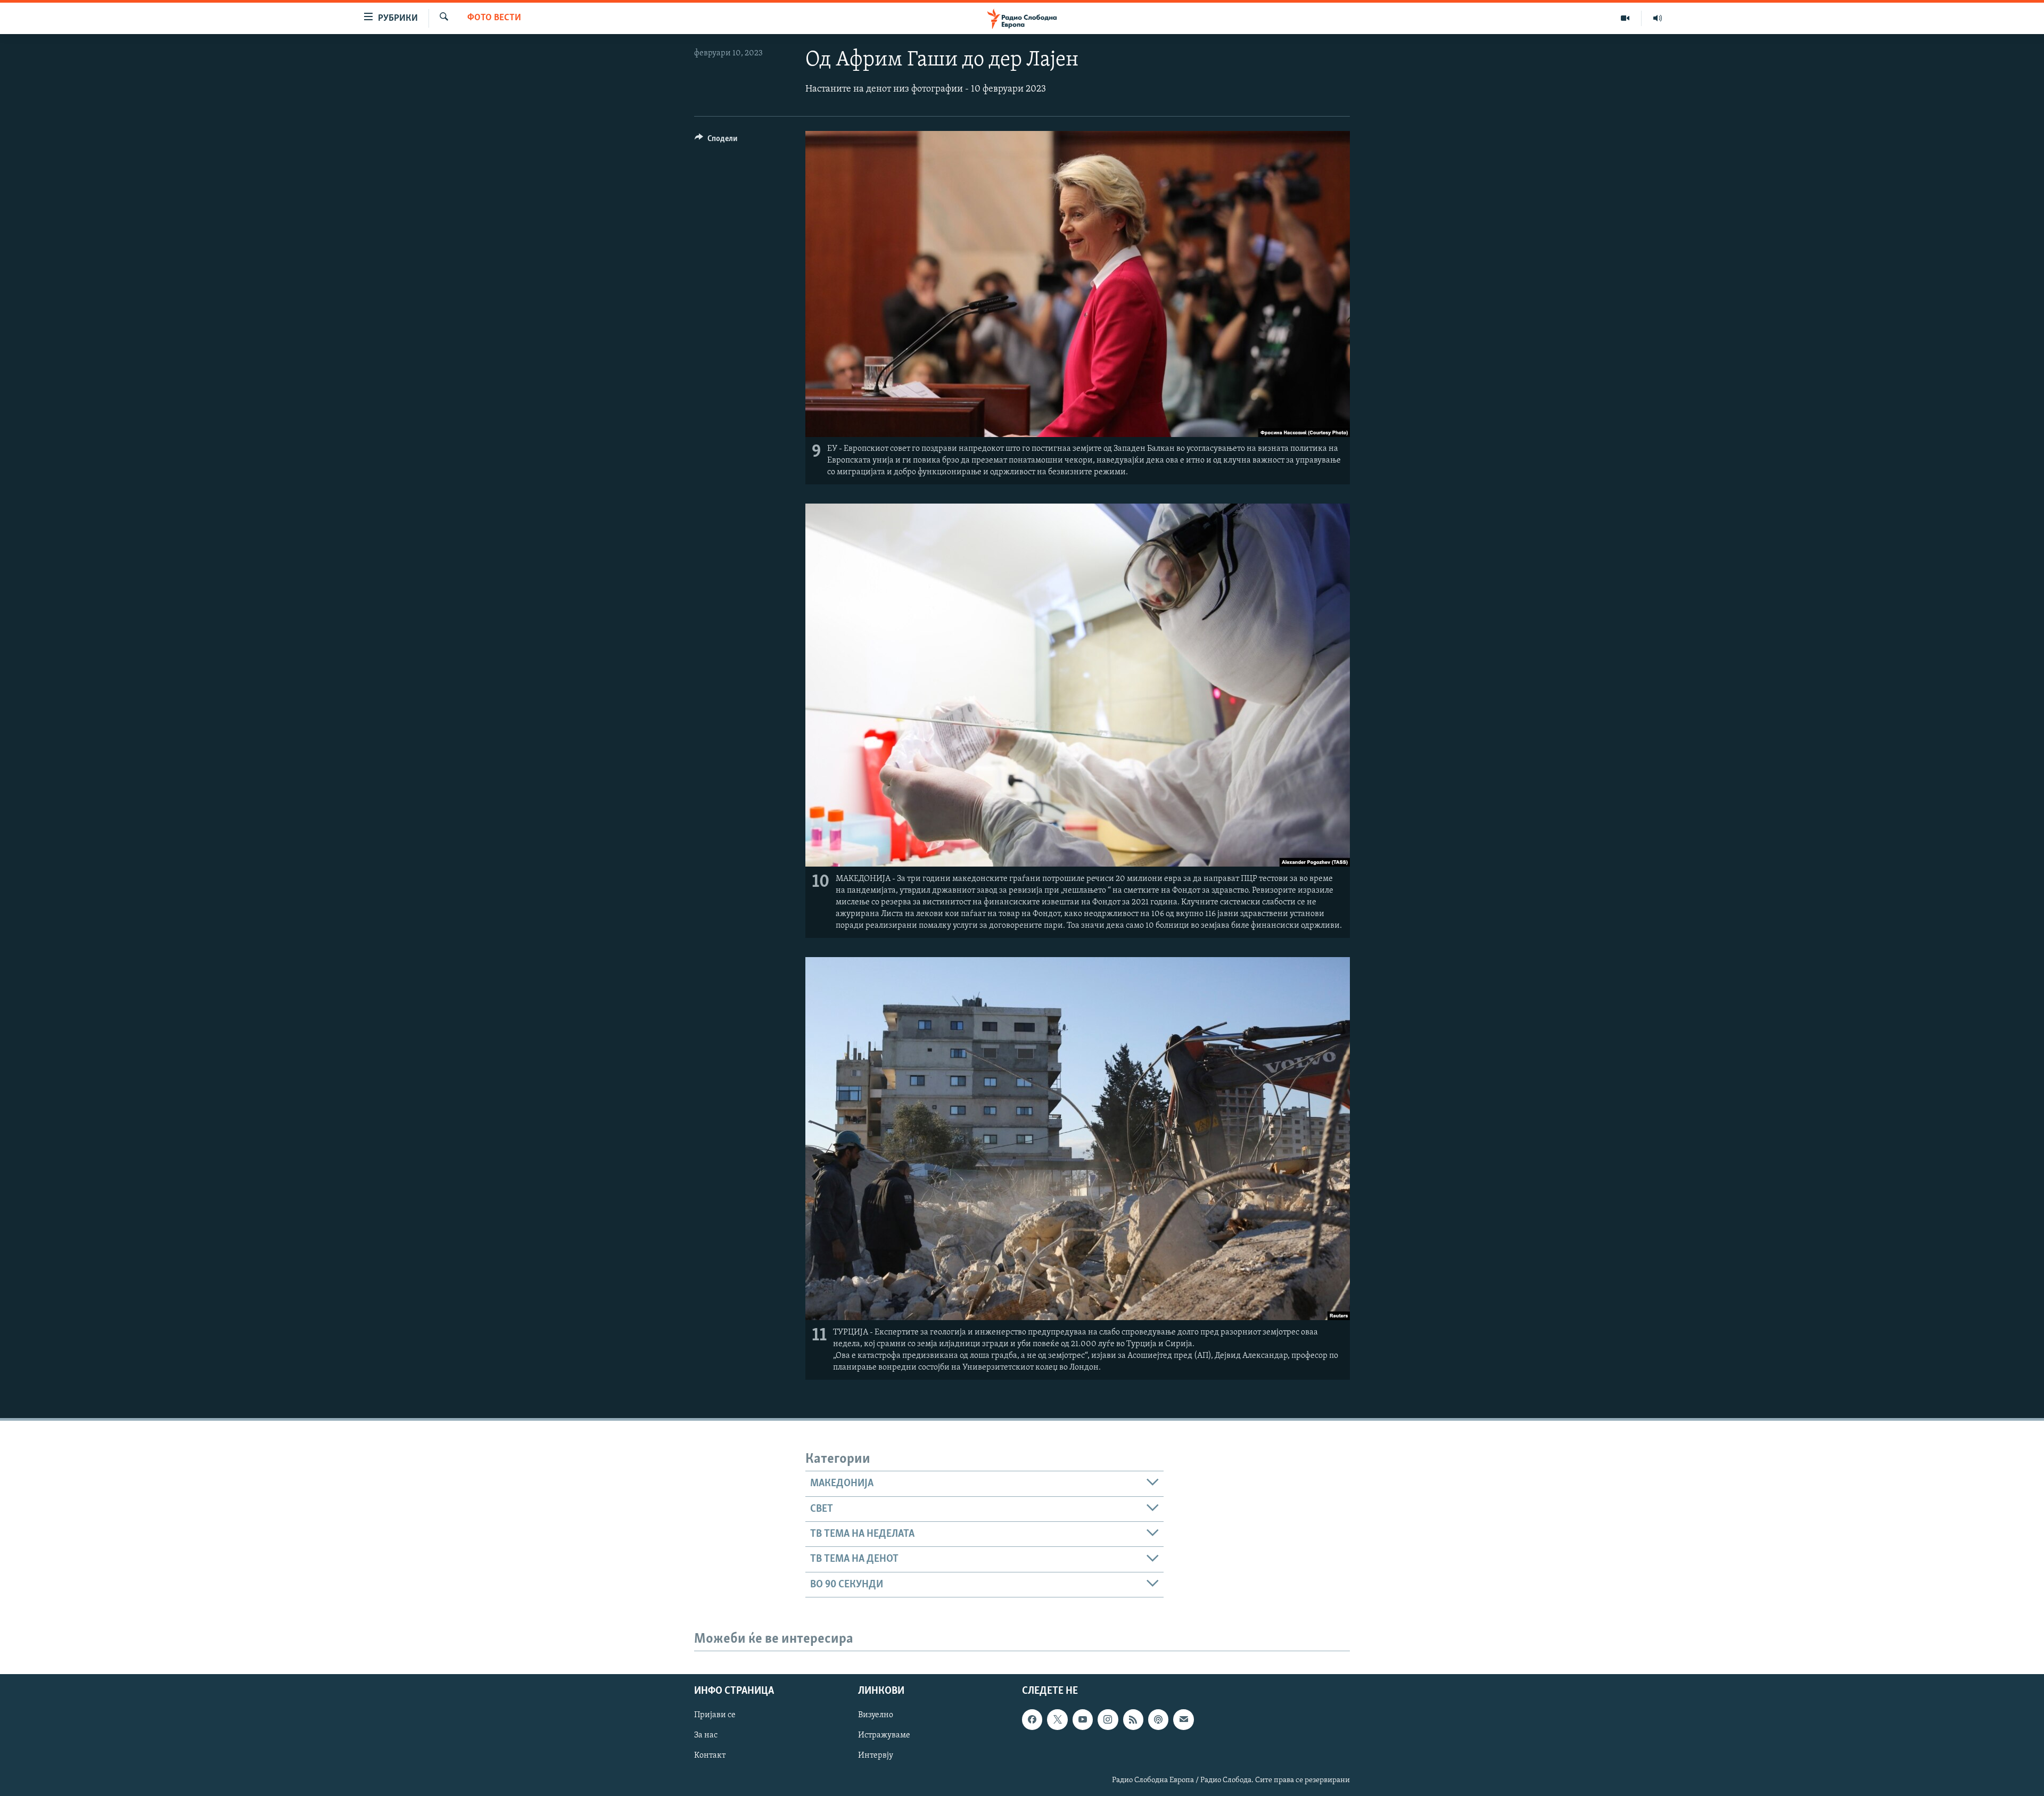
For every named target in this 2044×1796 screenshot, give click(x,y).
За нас (706, 1735)
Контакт (710, 1756)
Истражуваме (884, 1735)
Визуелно (876, 1715)
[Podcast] (1158, 1719)
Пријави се (715, 1715)
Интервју (876, 1756)
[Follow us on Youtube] (1083, 1719)
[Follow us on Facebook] (1032, 1719)
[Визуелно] (1625, 18)
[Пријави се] (1183, 1719)
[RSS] (1133, 1719)
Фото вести (494, 18)
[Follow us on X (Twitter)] (1057, 1719)
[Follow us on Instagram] (1108, 1719)
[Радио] (1658, 18)
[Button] (716, 141)
